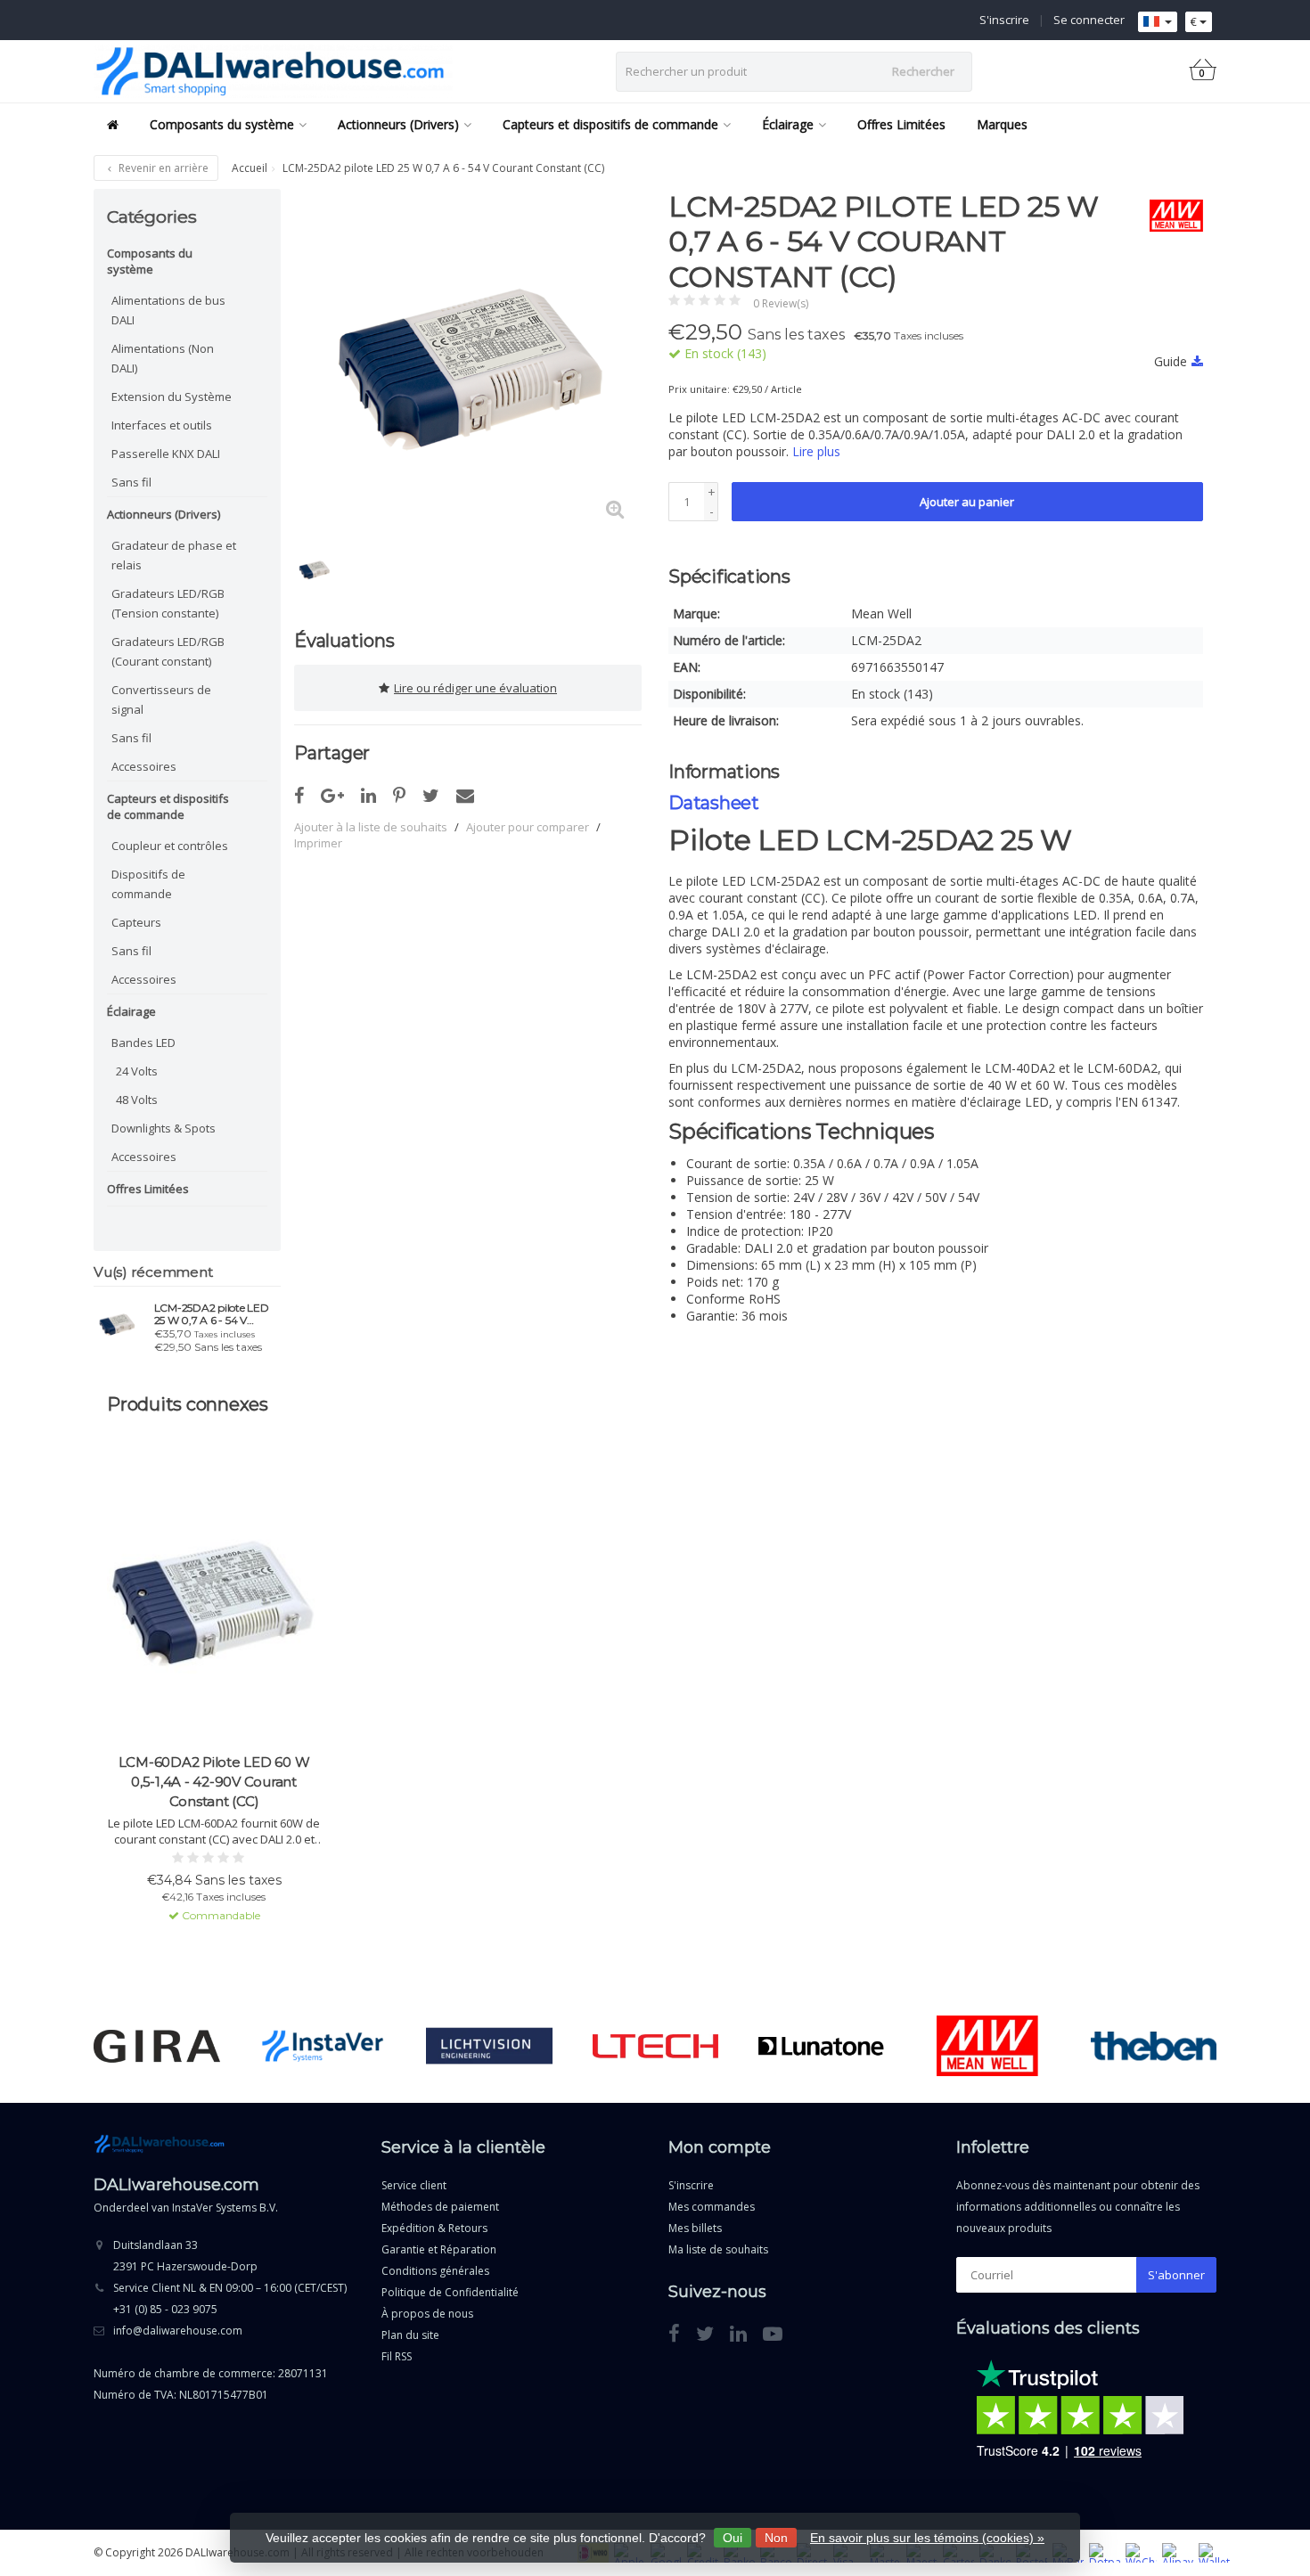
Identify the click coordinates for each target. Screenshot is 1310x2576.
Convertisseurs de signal (161, 699)
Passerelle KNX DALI (166, 454)
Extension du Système (172, 397)
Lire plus (816, 451)
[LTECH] (655, 2046)
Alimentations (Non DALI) (163, 358)
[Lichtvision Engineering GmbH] (489, 2046)
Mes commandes (712, 2207)
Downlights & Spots (164, 1128)
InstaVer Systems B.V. (225, 2208)
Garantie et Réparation (439, 2249)
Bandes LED (143, 1043)
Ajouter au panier (967, 502)
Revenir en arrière (162, 168)
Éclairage (788, 124)
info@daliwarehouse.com (178, 2331)
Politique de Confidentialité (450, 2292)
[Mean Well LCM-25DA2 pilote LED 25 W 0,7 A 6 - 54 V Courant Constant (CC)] (117, 1323)
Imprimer (318, 843)
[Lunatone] (821, 2046)
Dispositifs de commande (148, 884)
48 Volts (137, 1100)
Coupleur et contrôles (170, 846)
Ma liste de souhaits (718, 2249)
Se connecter (1089, 20)
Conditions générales (435, 2271)
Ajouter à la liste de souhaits (371, 827)
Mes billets (695, 2228)
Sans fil (131, 482)
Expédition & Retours (434, 2228)
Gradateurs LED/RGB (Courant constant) (168, 651)
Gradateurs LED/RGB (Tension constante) (168, 603)
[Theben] (1154, 2046)
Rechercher (923, 71)
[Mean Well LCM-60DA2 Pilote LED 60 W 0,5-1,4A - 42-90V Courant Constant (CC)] (214, 1604)
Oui (733, 2538)
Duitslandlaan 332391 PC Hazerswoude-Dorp (185, 2256)
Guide (1171, 361)
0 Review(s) (781, 303)
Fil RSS (397, 2356)
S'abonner (1176, 2275)
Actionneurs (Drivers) (398, 124)
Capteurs (136, 922)
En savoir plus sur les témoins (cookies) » (927, 2538)
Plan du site (410, 2335)
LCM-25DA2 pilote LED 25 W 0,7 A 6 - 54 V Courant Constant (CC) (212, 1314)
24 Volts (137, 1071)
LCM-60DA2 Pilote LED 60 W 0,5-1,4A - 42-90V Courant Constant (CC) (214, 1782)
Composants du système (222, 124)
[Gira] (156, 2046)
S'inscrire (1004, 20)
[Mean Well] (1170, 216)
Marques (1002, 124)
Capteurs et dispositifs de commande (610, 124)
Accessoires (144, 766)
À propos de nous (427, 2314)
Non (776, 2538)
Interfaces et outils (162, 425)
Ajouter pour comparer (528, 827)
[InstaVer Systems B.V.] (323, 2046)
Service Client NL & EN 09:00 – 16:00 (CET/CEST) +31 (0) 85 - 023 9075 (230, 2298)
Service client (414, 2185)
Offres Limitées (901, 124)
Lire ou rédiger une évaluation (475, 688)
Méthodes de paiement (440, 2207)
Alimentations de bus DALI (168, 310)
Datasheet (714, 803)
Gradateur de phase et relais (174, 555)
